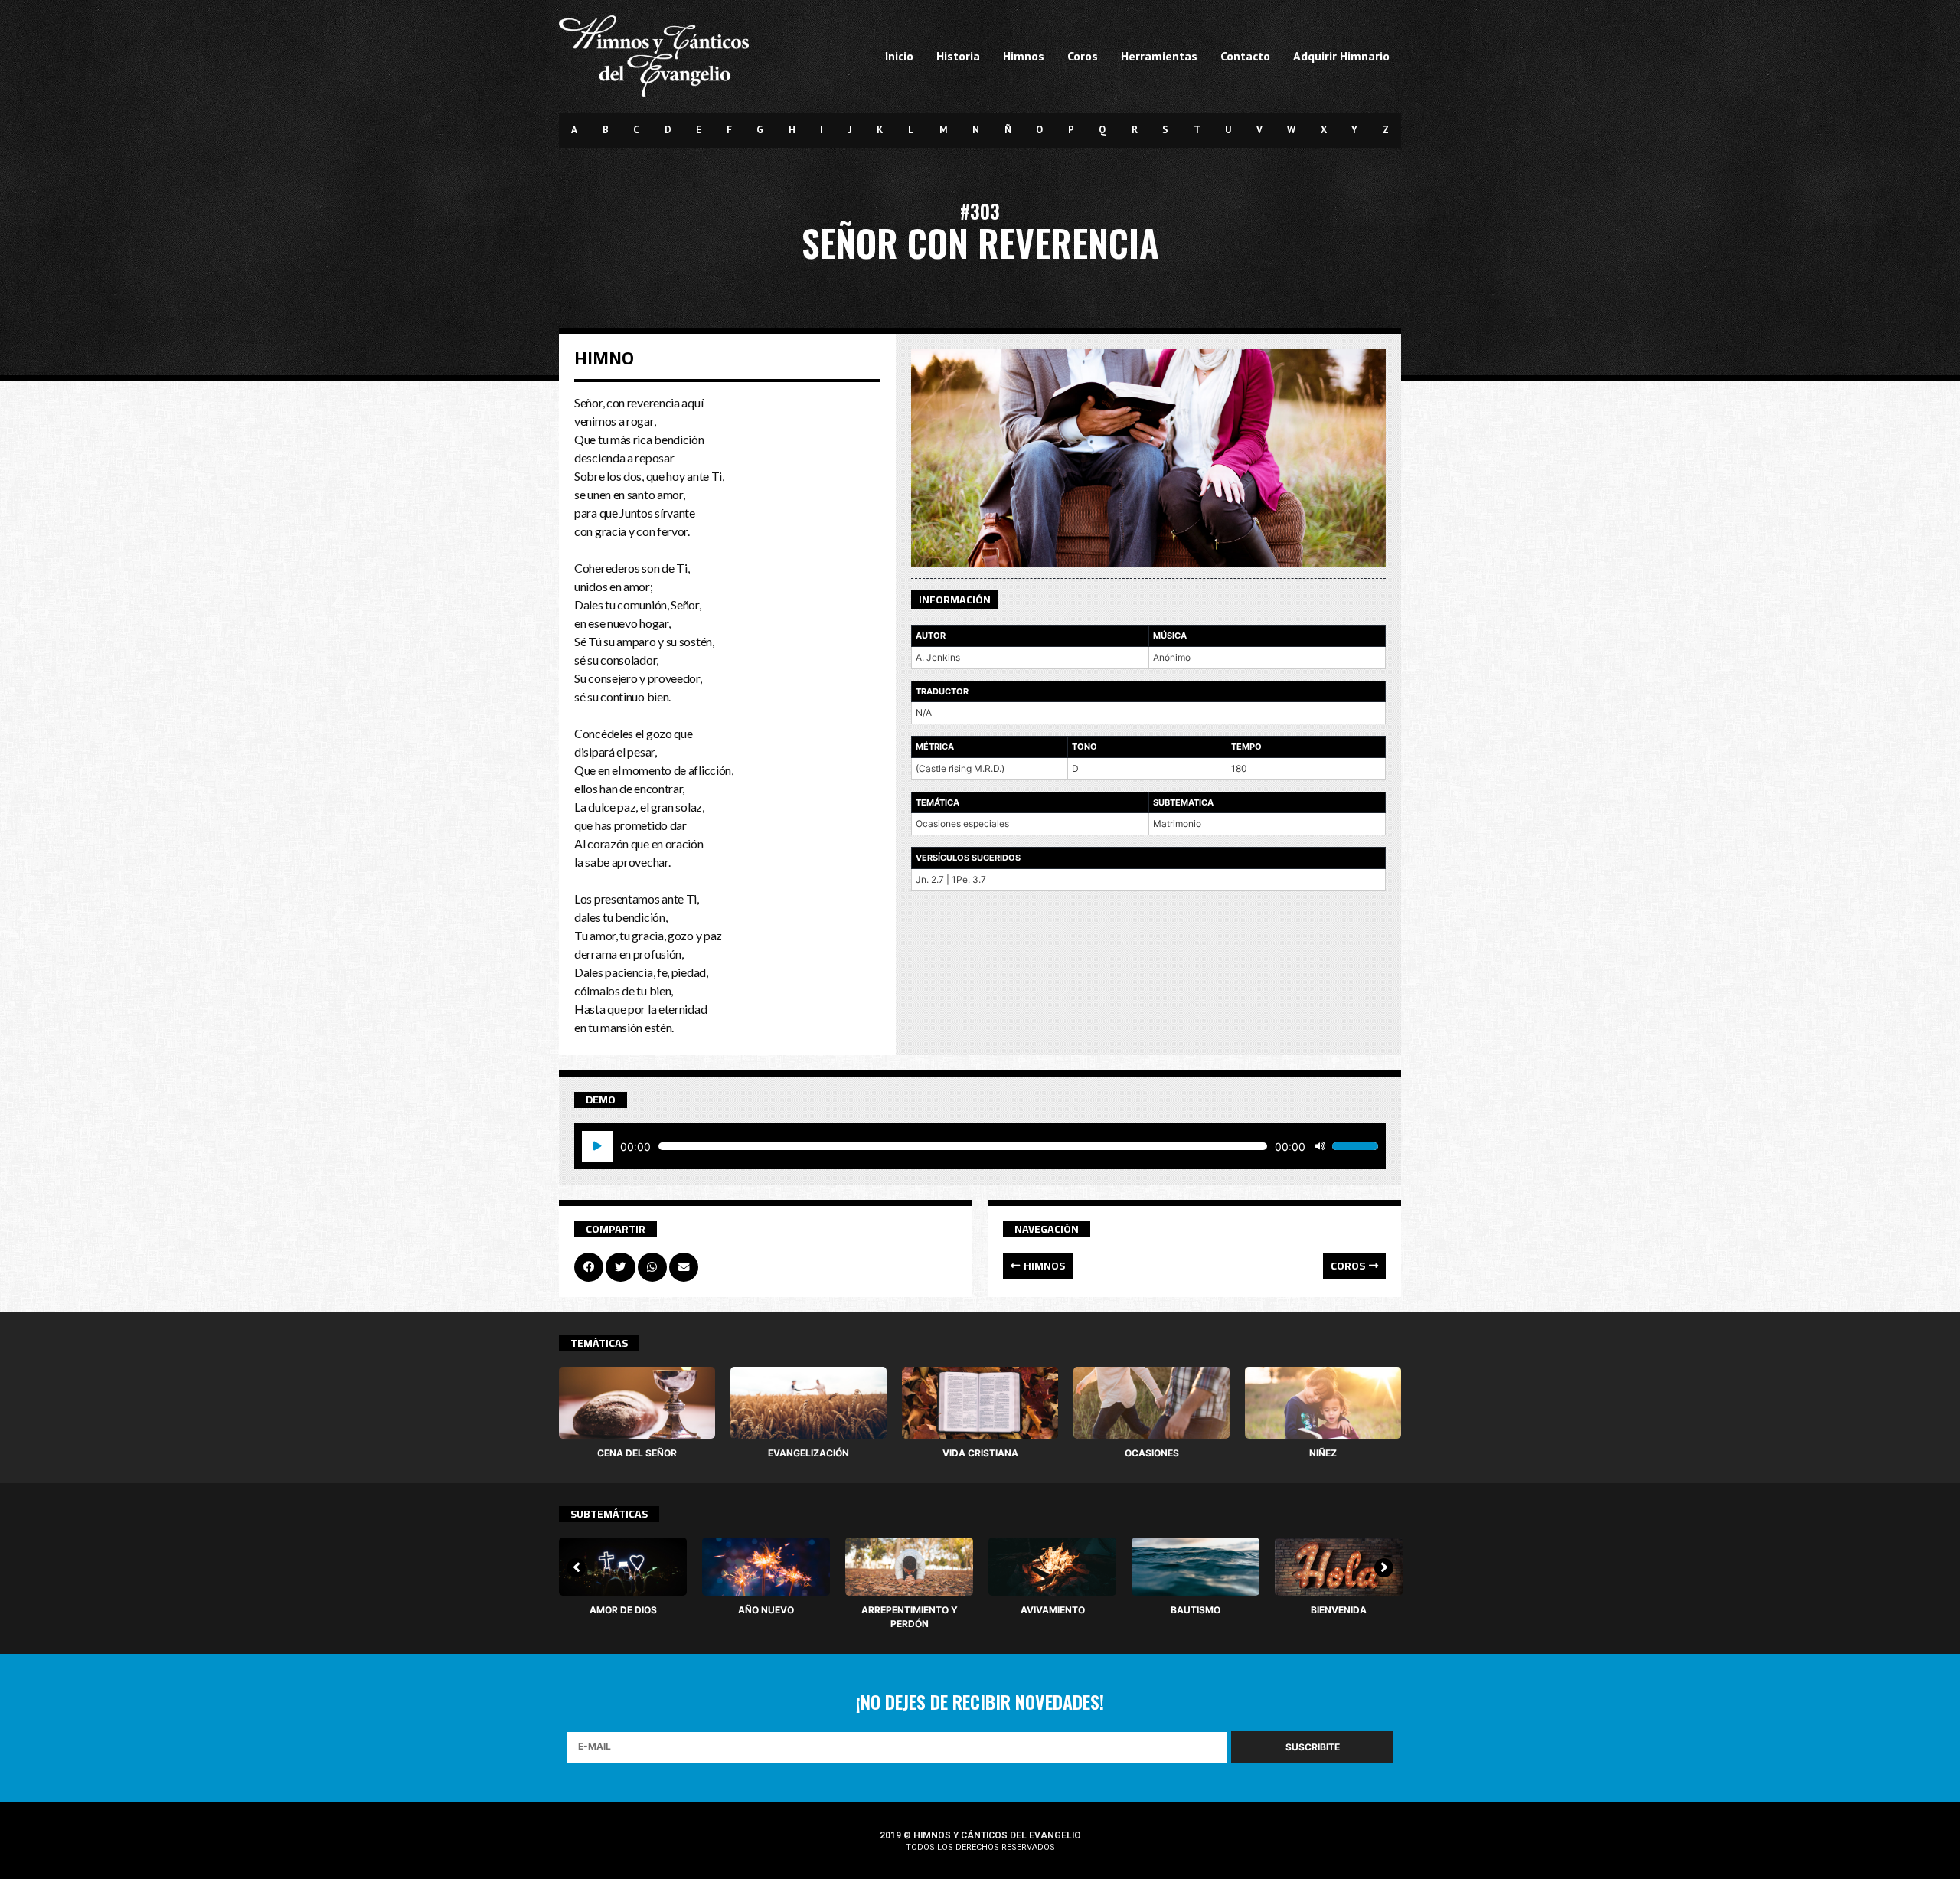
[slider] (1355, 1146)
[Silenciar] (1320, 1146)
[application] (980, 1146)
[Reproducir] (597, 1146)
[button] (1038, 1266)
